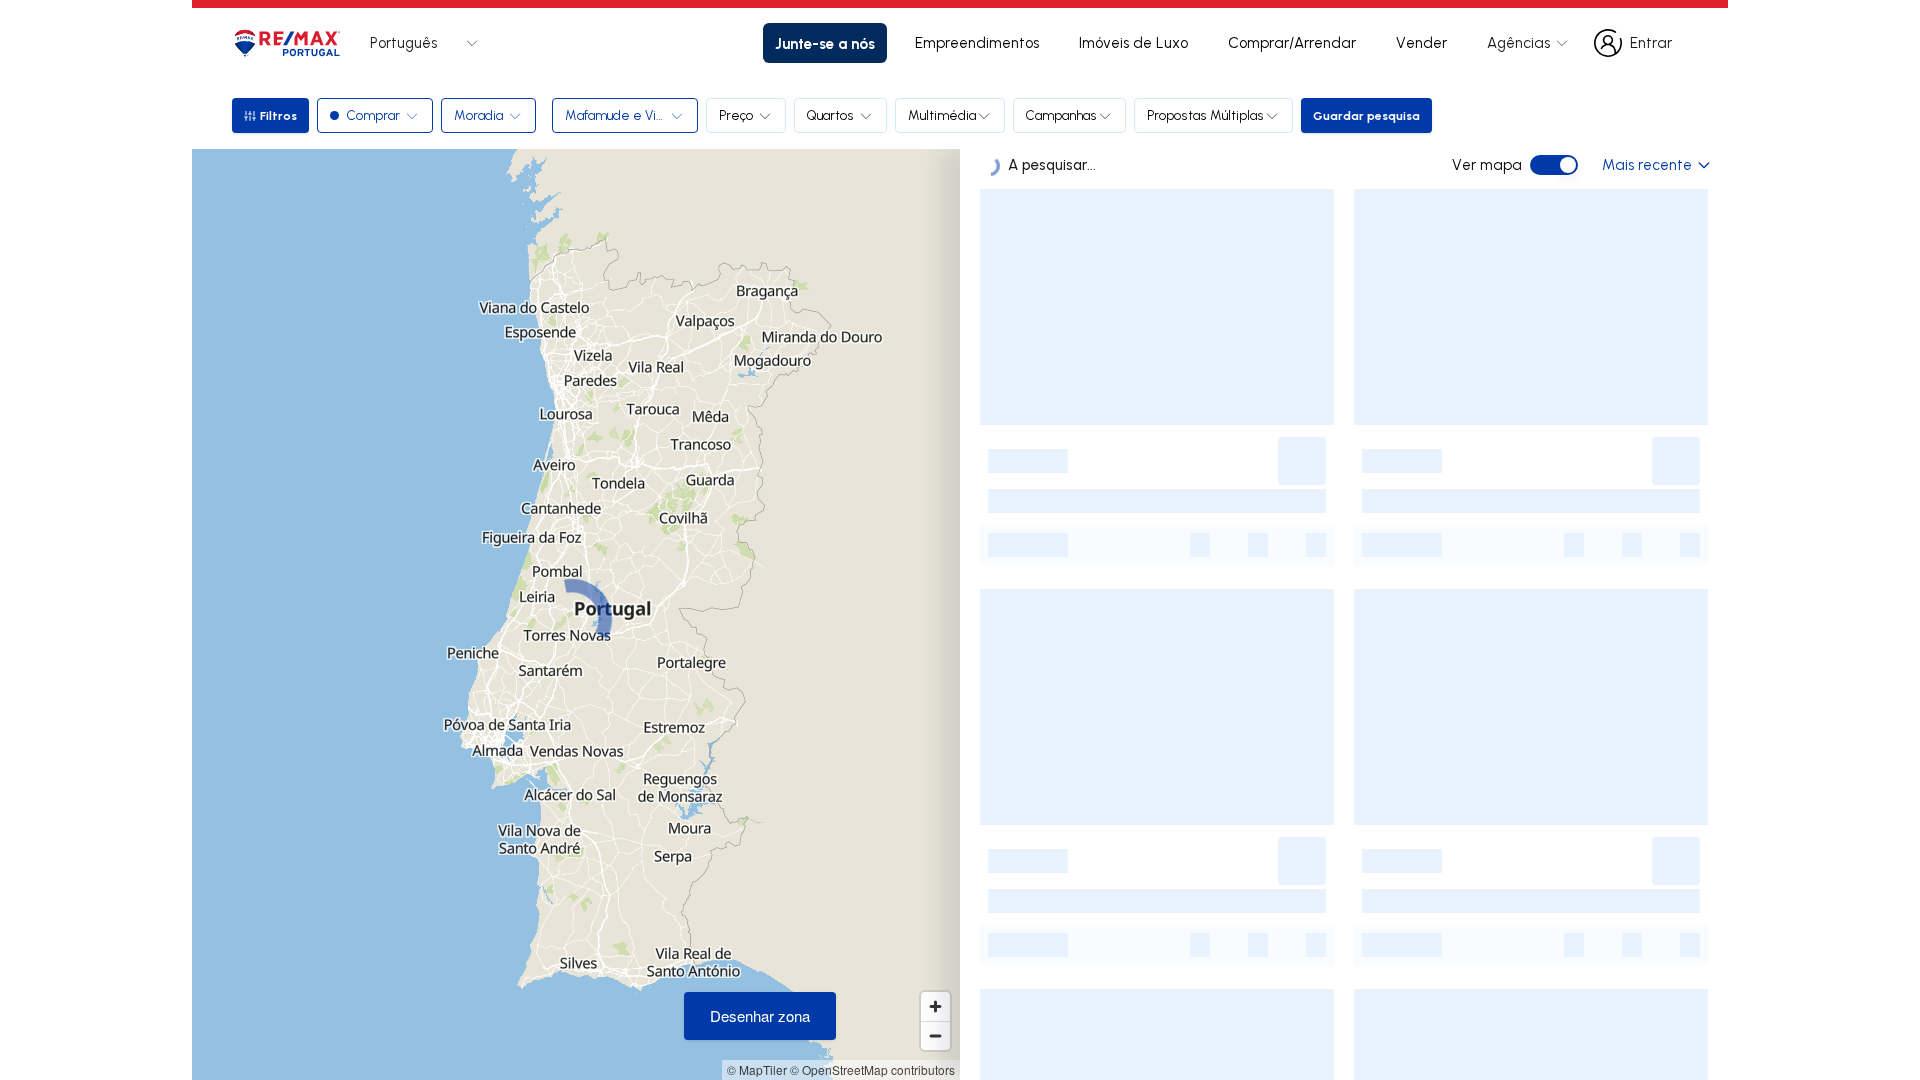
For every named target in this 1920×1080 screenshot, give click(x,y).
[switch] (1554, 165)
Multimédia (942, 115)
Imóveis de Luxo (1133, 42)
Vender (1421, 42)
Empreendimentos (977, 42)
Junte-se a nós (825, 43)
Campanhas (1061, 115)
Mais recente (1647, 164)
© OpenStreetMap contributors (872, 1069)
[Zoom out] (935, 1035)
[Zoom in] (935, 1006)
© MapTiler (757, 1069)
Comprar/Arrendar (1292, 42)
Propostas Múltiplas (1205, 115)
